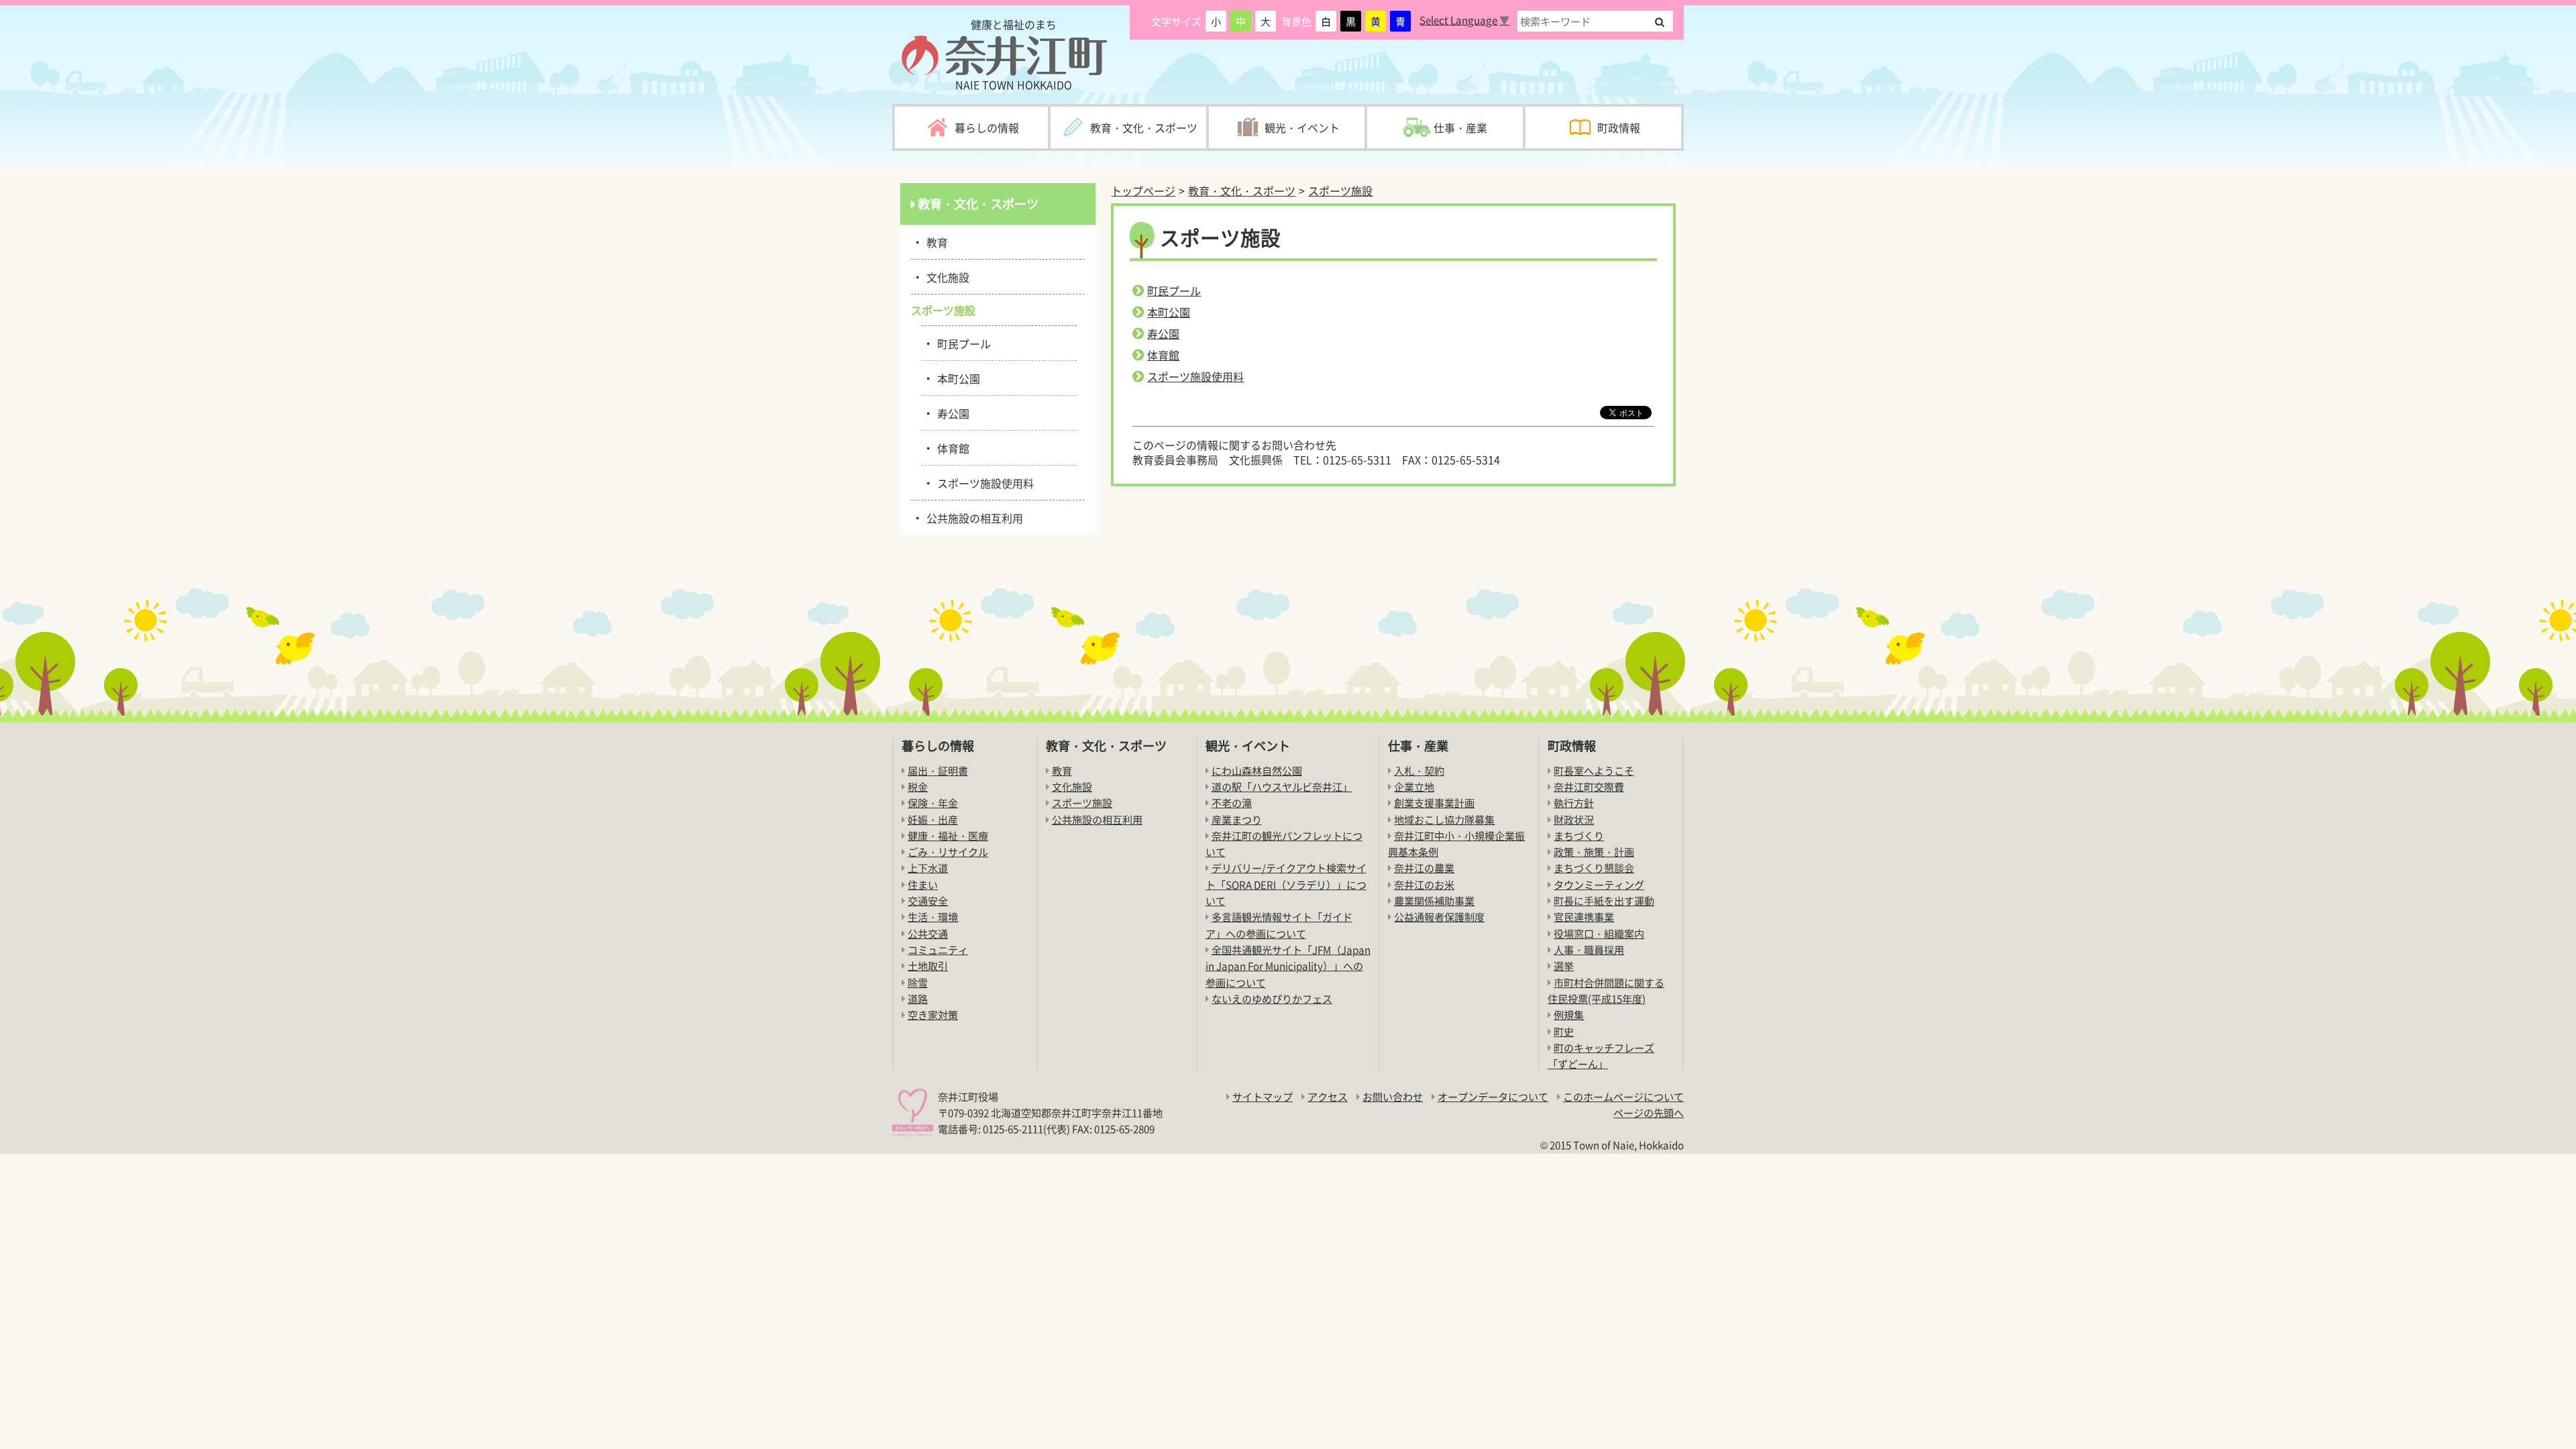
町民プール (1174, 290)
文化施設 (946, 276)
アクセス (1328, 1096)
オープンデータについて (1493, 1096)
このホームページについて (1623, 1096)
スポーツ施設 (1340, 191)
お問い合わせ (1393, 1096)
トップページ (1143, 191)
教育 (935, 241)
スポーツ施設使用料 (1195, 376)
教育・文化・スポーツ (1242, 191)
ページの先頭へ (1649, 1113)
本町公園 (1169, 312)
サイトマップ (1263, 1096)
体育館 (1163, 355)
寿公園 (1163, 333)
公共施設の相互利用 (972, 517)
